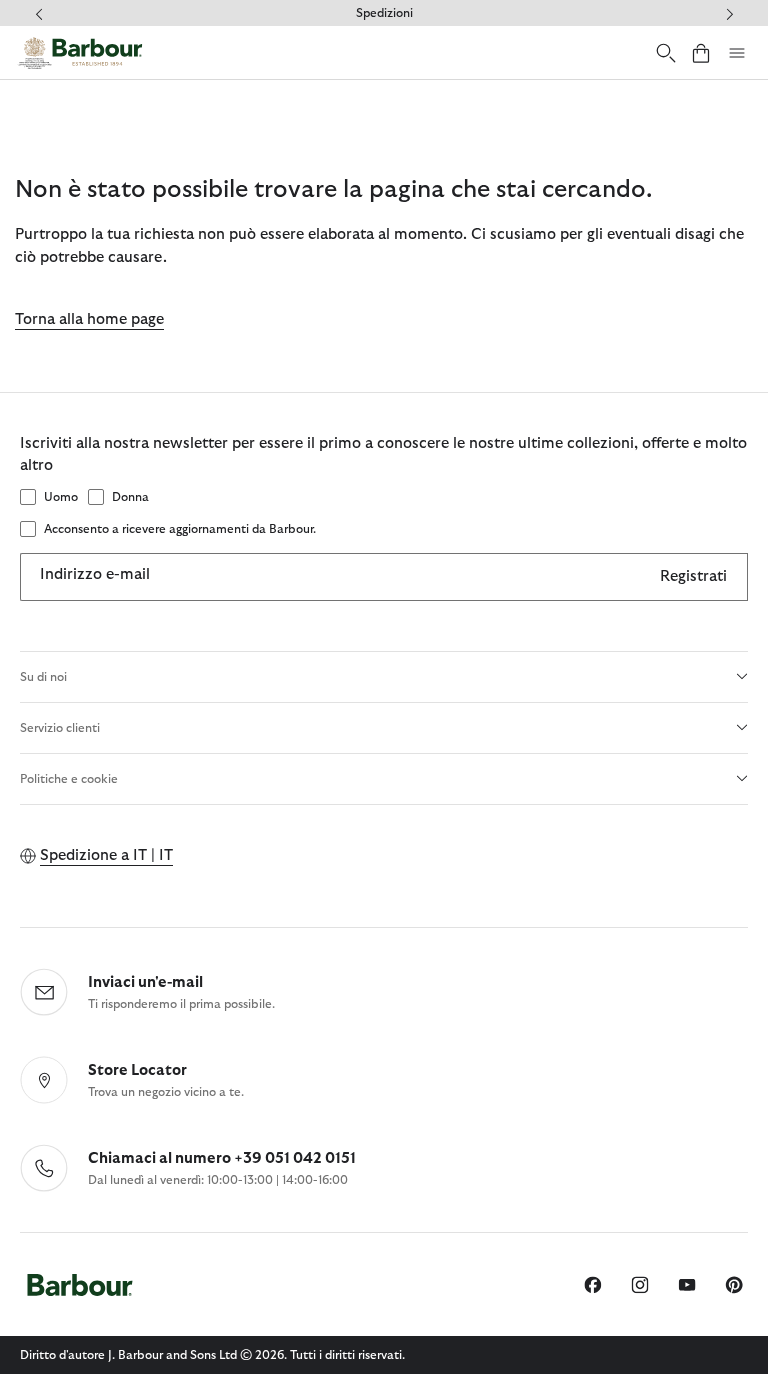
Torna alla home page (89, 319)
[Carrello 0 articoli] (701, 52)
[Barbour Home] (80, 53)
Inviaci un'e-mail (145, 982)
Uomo (61, 497)
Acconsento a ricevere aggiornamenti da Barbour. (180, 529)
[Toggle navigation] (737, 53)
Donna (130, 497)
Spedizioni (384, 13)
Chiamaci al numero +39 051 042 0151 (222, 1158)
